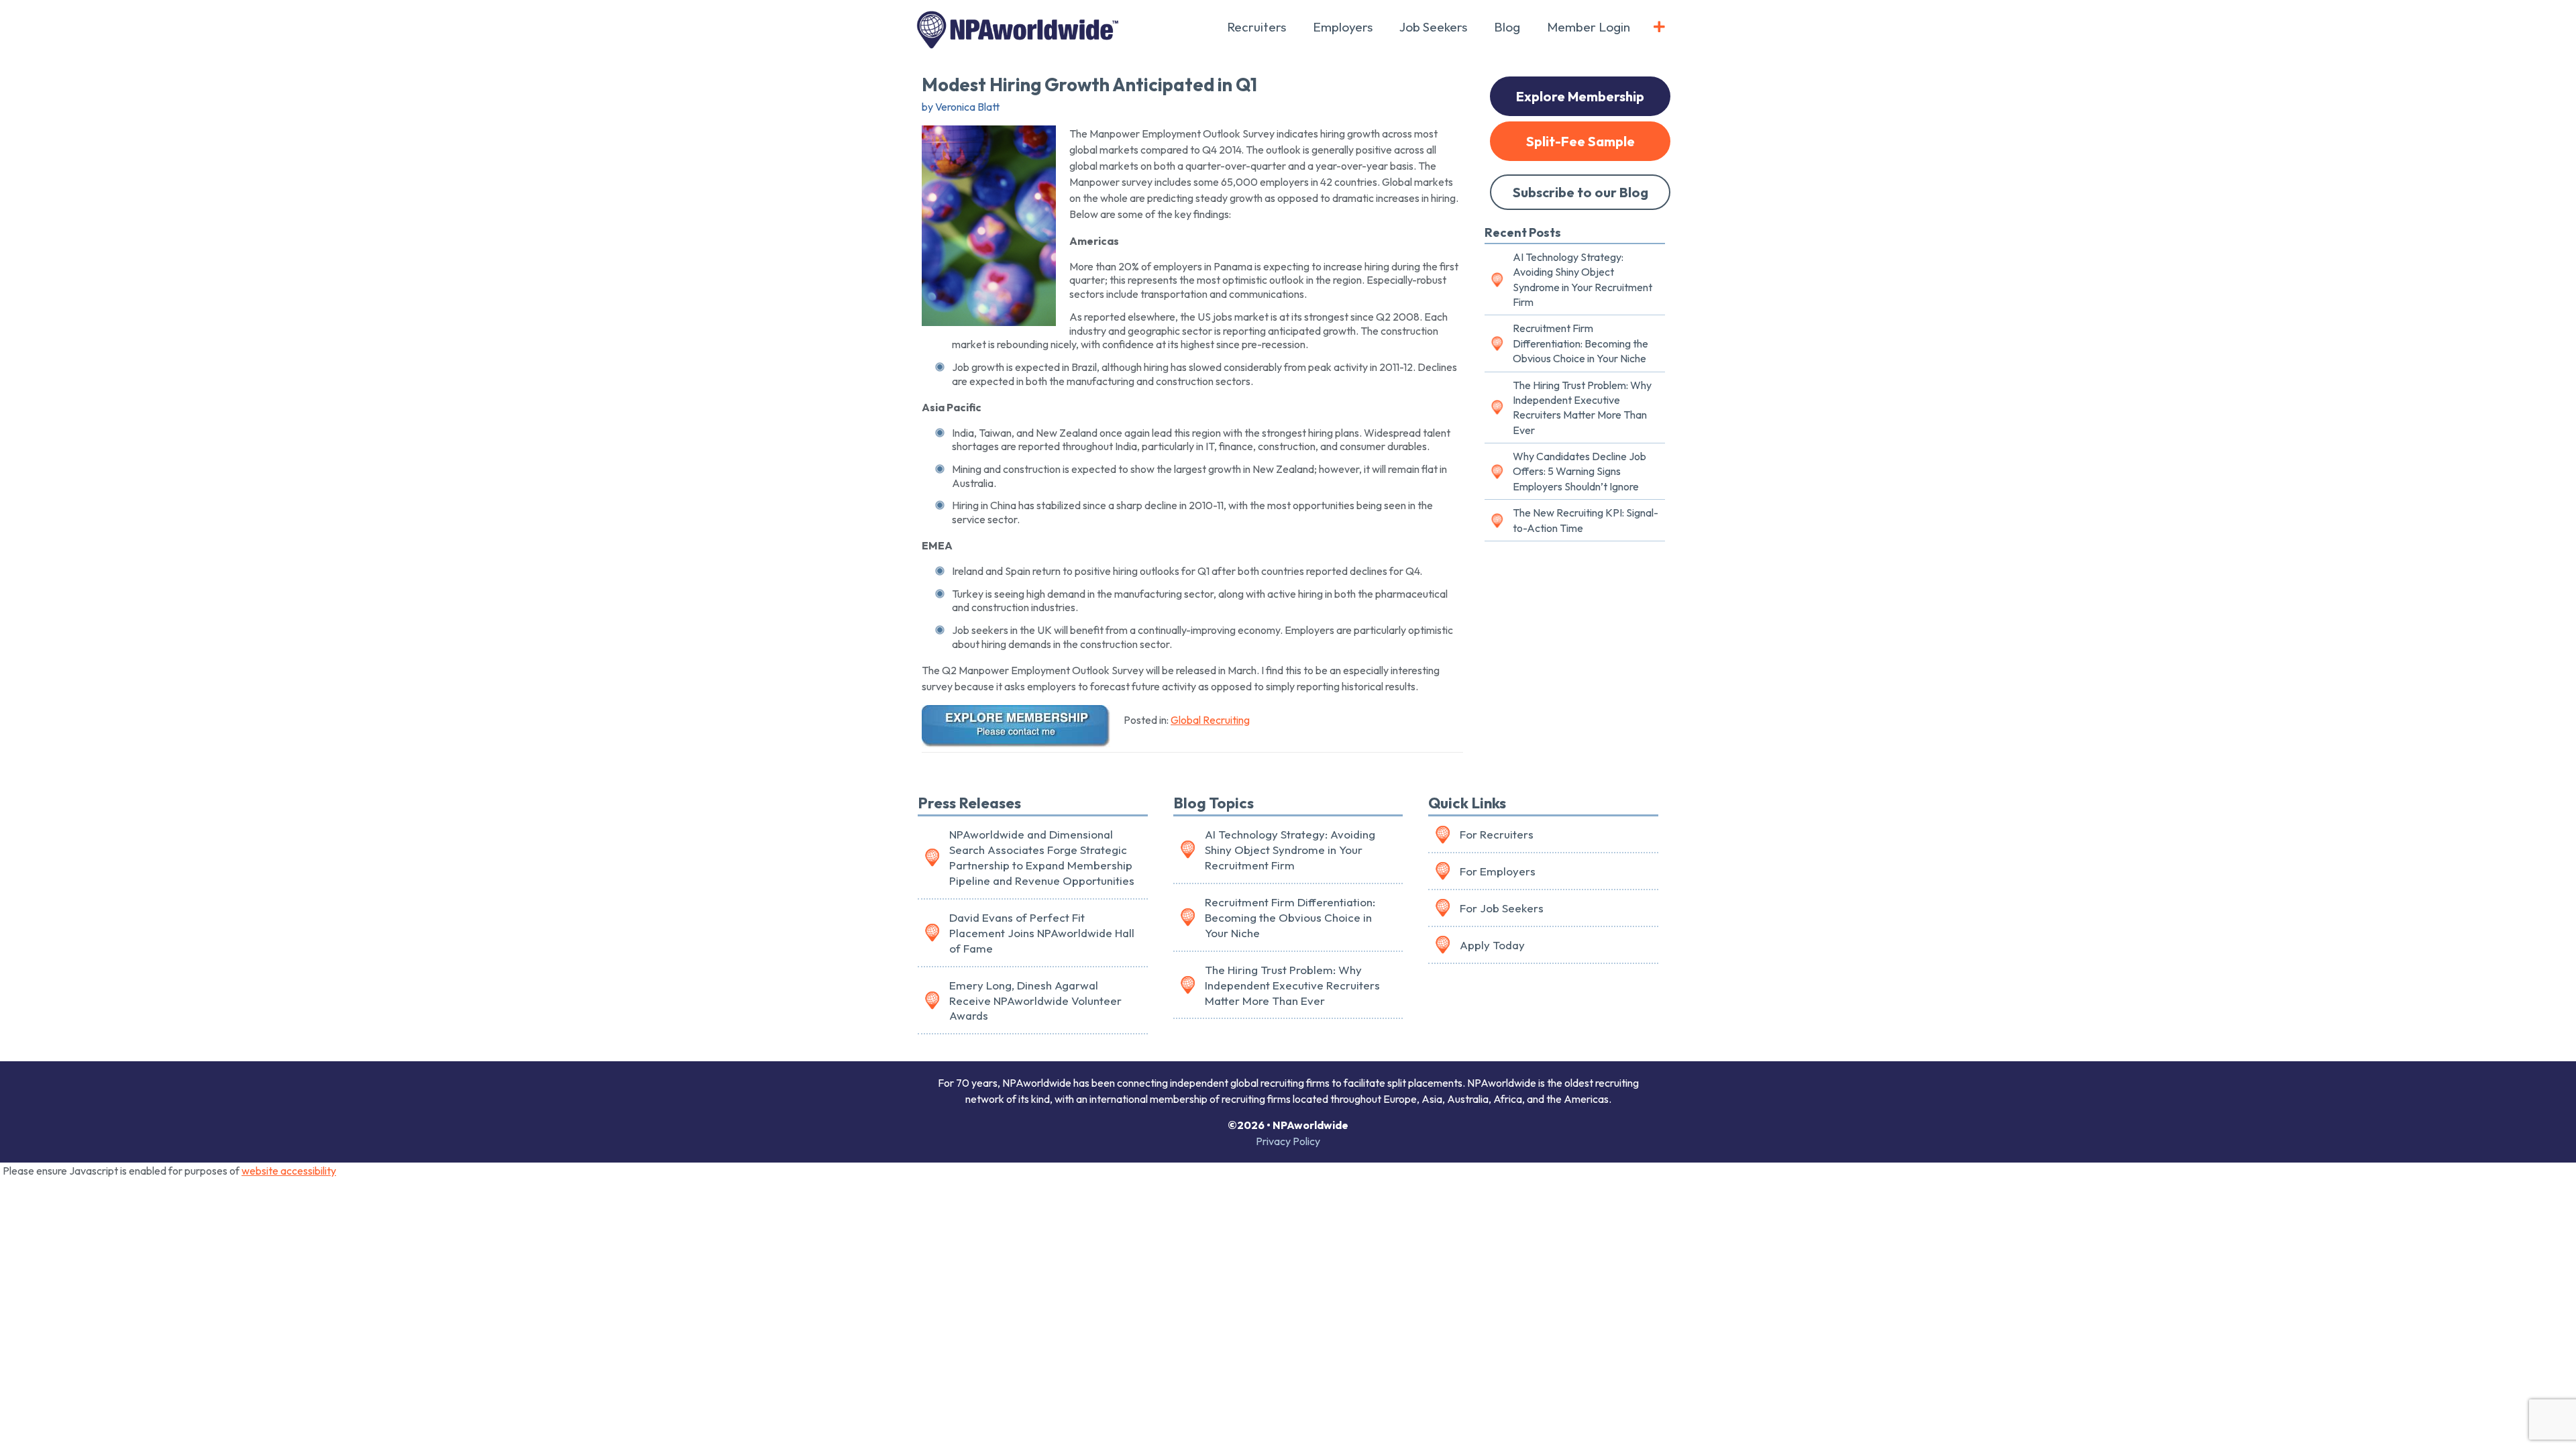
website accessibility (289, 1171)
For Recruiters (1497, 834)
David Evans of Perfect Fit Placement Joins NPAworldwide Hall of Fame (1042, 933)
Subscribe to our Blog (1580, 192)
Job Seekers (1433, 27)
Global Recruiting (1210, 720)
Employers (1343, 27)
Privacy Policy (1288, 1141)
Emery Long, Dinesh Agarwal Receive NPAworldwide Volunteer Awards (1035, 1001)
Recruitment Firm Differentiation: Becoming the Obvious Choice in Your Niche (1580, 343)
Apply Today (1492, 945)
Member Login (1589, 27)
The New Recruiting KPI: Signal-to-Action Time (1586, 520)
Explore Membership (1580, 96)
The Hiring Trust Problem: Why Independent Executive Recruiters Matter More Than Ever (1582, 408)
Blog (1507, 27)
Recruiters (1256, 27)
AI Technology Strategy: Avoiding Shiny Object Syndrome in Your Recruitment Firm (1582, 279)
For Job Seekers (1502, 908)
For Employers (1498, 871)
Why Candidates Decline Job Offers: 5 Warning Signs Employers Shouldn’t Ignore (1579, 471)
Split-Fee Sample (1580, 141)
